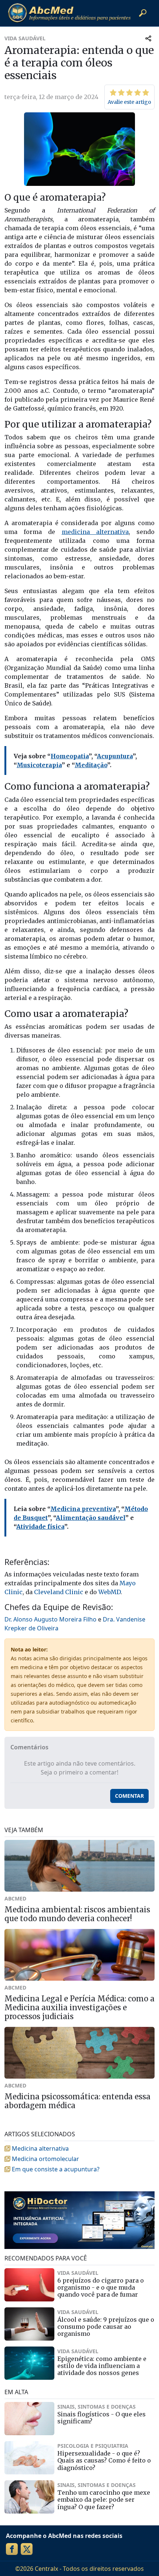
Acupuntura (115, 756)
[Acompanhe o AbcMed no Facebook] (12, 2549)
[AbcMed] (69, 13)
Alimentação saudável (91, 1518)
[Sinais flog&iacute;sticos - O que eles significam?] (29, 2419)
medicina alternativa (95, 532)
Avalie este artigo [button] (129, 102)
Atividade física (40, 1527)
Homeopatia (70, 756)
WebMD (109, 1592)
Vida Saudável (25, 38)
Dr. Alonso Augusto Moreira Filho (50, 1619)
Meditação (91, 765)
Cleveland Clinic (59, 1592)
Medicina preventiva (83, 1509)
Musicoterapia (39, 765)
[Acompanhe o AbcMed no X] (27, 2549)
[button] (143, 13)
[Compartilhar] (148, 38)
